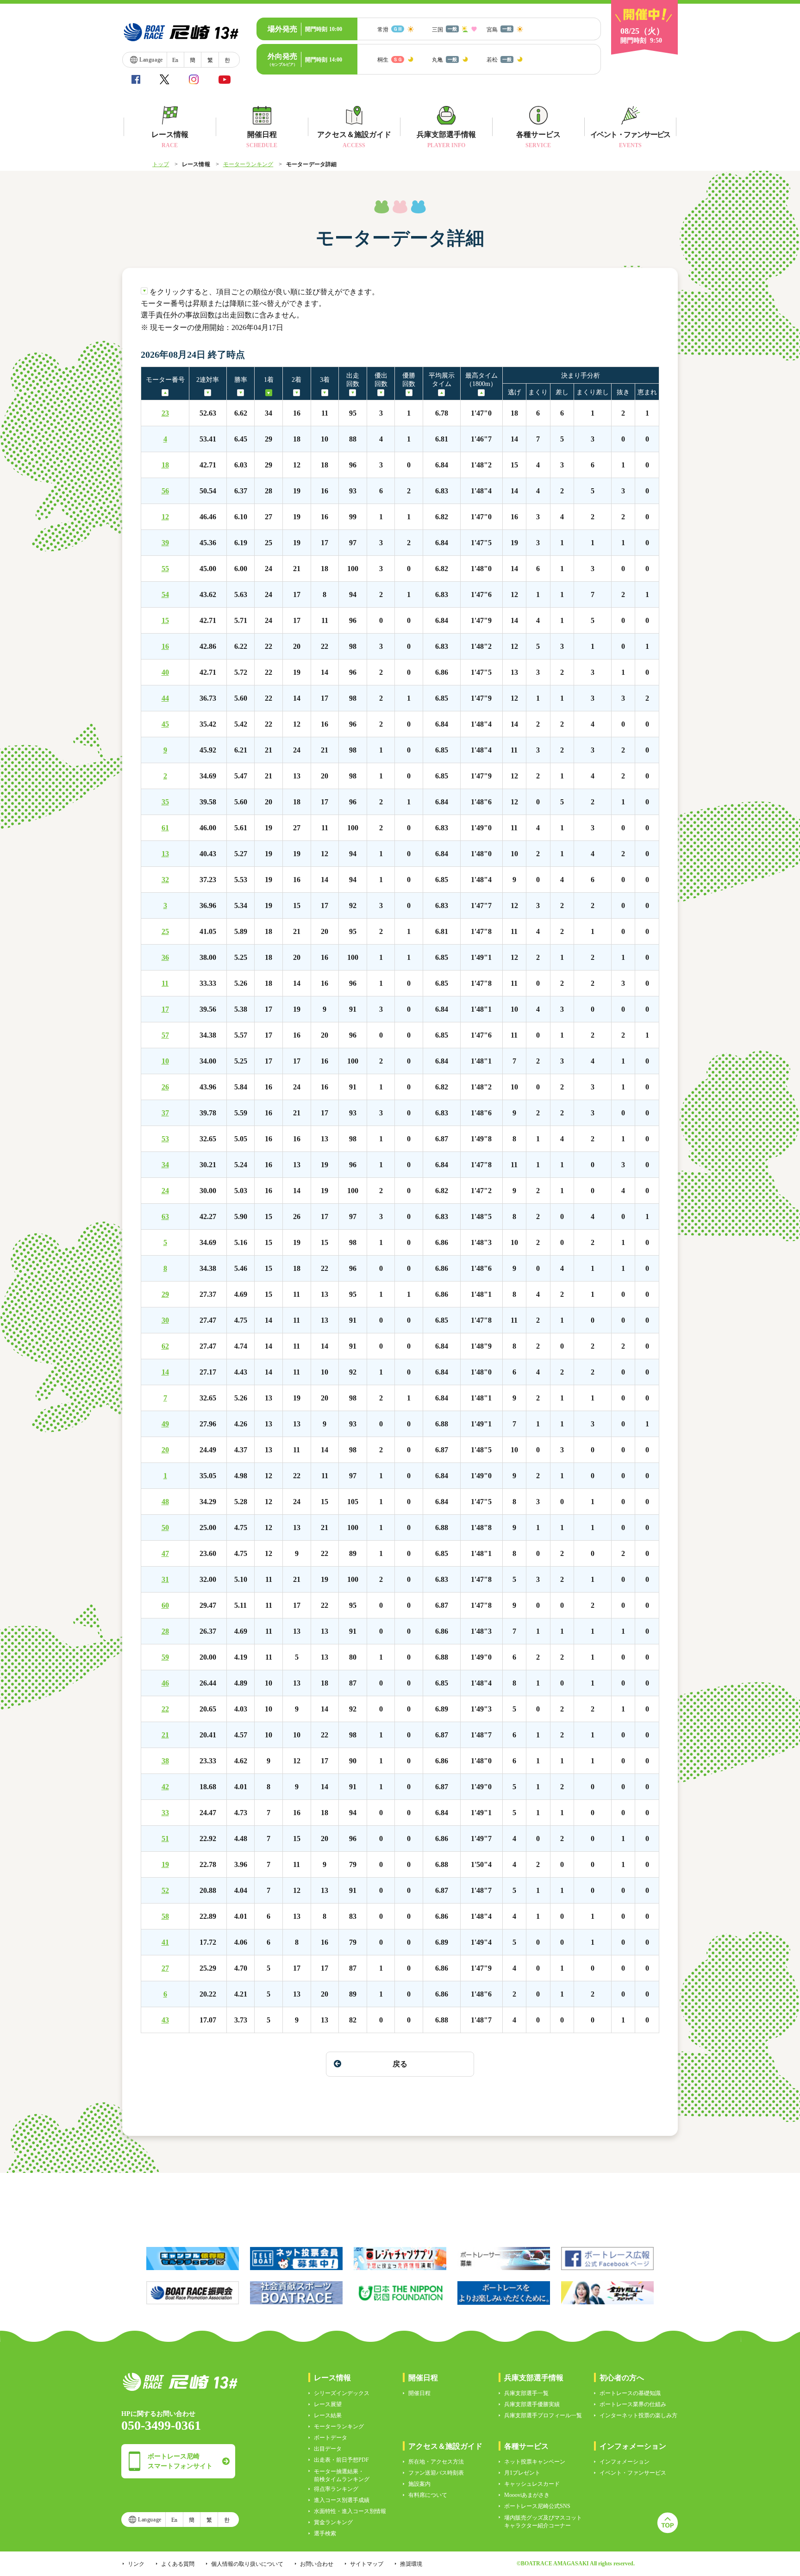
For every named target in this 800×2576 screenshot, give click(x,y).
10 (165, 1061)
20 (165, 1450)
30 (165, 1320)
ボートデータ (331, 2438)
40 (165, 672)
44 (165, 698)
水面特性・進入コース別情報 (350, 2511)
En (175, 60)
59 (165, 1657)
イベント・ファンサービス (633, 2473)
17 (165, 1009)
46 (165, 1683)
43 (165, 2020)
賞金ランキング (333, 2522)
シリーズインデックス (342, 2393)
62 (165, 1346)
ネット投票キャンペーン (535, 2462)
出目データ (328, 2449)
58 (165, 1916)
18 (165, 465)
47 (165, 1554)
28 (165, 1631)
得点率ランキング (336, 2489)
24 (165, 1191)
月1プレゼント (522, 2473)
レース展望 (328, 2404)
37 (165, 1113)
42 (165, 1787)
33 (165, 1813)
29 (165, 1294)
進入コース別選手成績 (342, 2500)
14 (165, 1372)
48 (165, 1502)
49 (165, 1424)
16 (165, 647)
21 (165, 1735)
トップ (161, 164)
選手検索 (325, 2533)
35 (165, 802)
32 (165, 880)
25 (165, 932)
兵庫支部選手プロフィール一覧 (543, 2415)
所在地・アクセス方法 (436, 2462)
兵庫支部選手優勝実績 (532, 2404)
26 (165, 1087)
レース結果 (328, 2415)
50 (165, 1528)
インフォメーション (625, 2462)
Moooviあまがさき (527, 2495)
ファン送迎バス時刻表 (436, 2473)
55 (165, 569)
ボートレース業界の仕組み (633, 2404)
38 (165, 1761)
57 (165, 1035)
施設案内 (419, 2484)
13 (165, 854)
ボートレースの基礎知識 (630, 2393)
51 (165, 1839)
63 (165, 1217)
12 (165, 517)
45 (165, 724)
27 (165, 1968)
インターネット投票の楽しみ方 (638, 2415)
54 (165, 595)
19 (165, 1865)
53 (165, 1139)
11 (165, 983)
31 (165, 1580)
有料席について (428, 2495)
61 (165, 828)
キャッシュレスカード (532, 2484)
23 (165, 413)
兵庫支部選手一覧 (526, 2393)
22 (165, 1709)
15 (165, 621)
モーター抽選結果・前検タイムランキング (342, 2475)
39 (165, 543)
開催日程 (419, 2393)
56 (165, 491)
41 (165, 1942)
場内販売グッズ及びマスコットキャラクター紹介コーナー (543, 2522)
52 (165, 1891)
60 (165, 1605)
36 (165, 958)
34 (165, 1165)
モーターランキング (248, 164)
